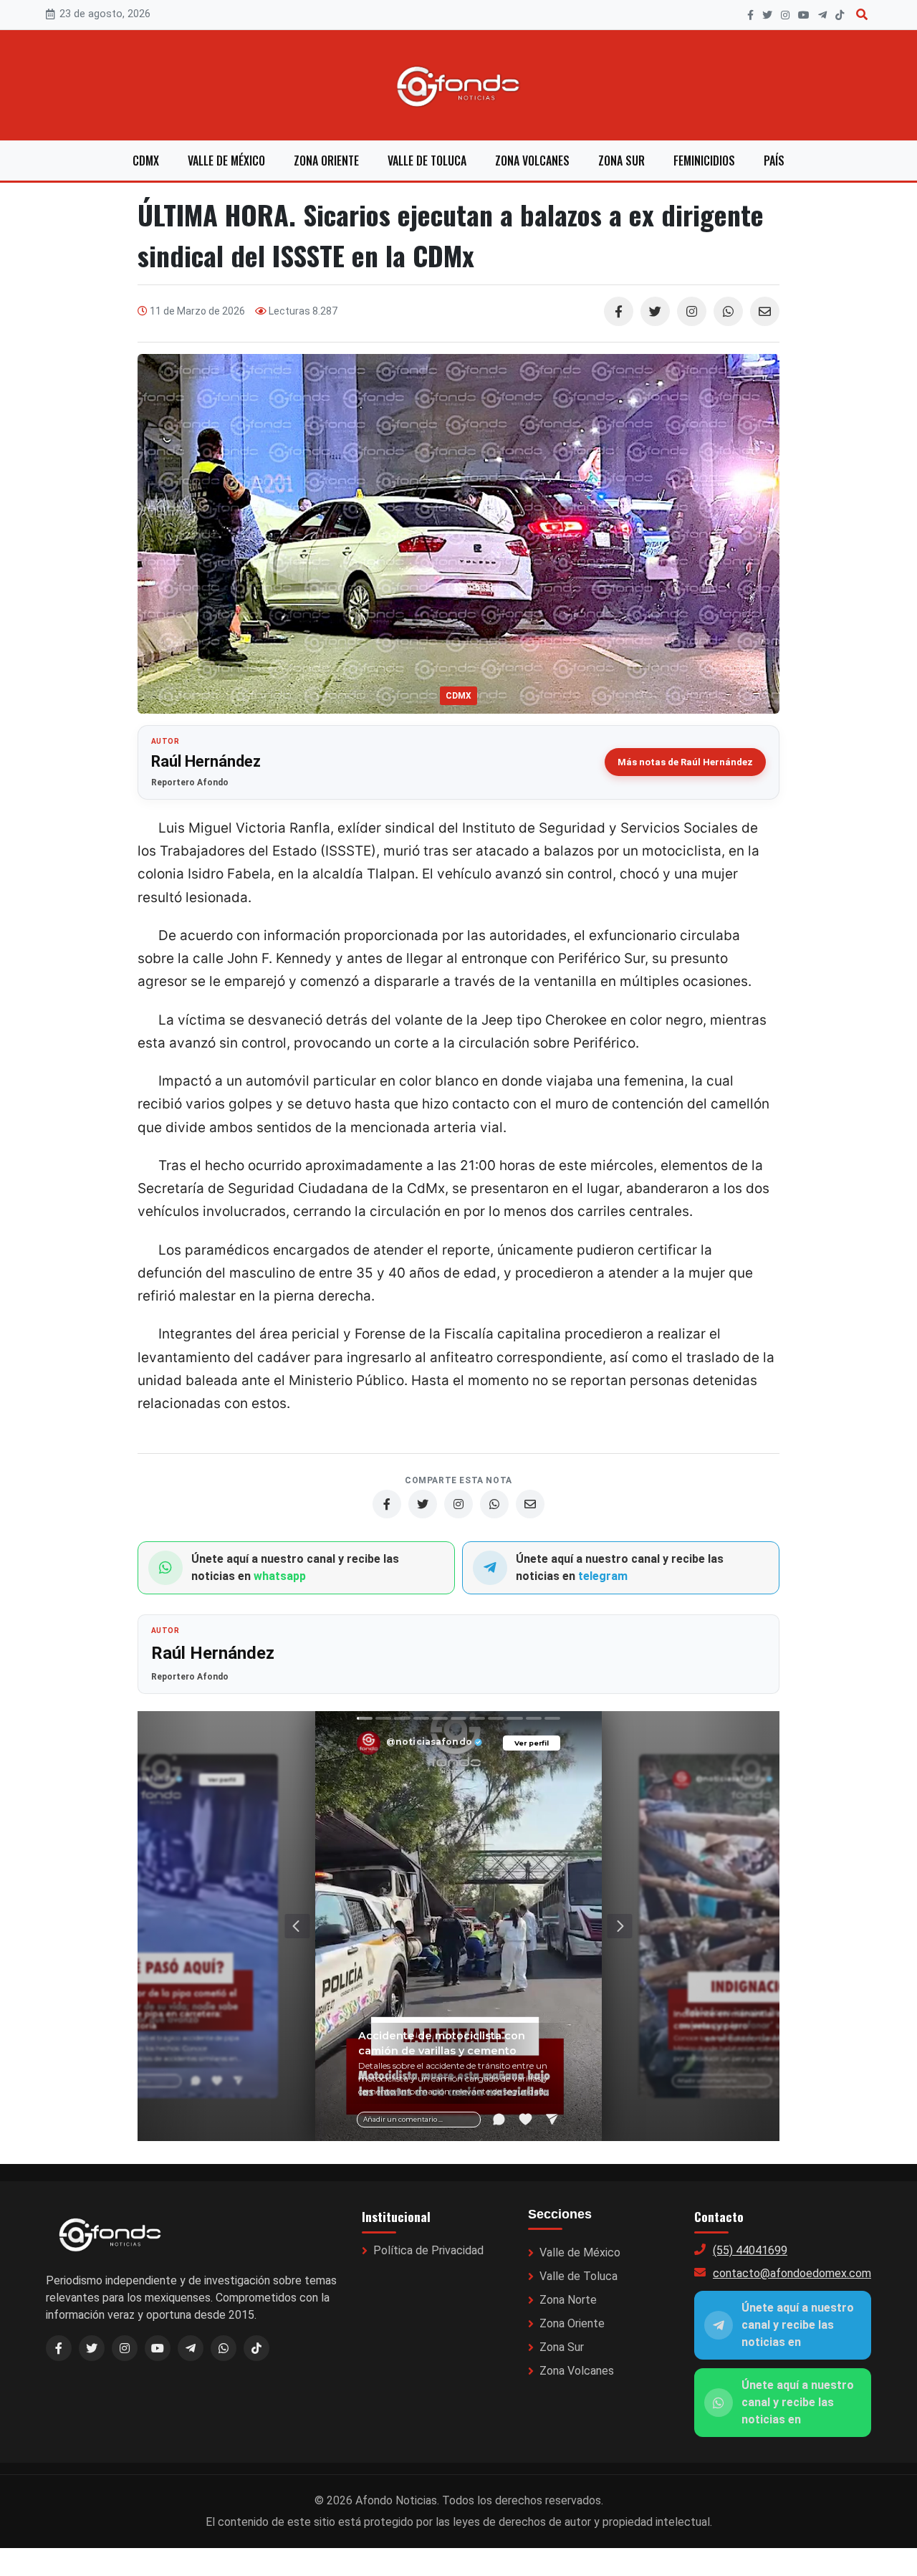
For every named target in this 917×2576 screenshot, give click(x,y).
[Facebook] (750, 15)
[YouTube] (804, 15)
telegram (603, 1576)
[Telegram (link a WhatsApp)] (191, 2348)
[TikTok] (840, 15)
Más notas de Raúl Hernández (685, 762)
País (774, 161)
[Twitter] (655, 311)
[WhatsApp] (728, 311)
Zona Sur (621, 161)
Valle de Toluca (427, 161)
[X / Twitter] (92, 2348)
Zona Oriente (326, 161)
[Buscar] (862, 15)
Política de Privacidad (428, 2250)
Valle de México (226, 161)
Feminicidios (704, 161)
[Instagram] (785, 15)
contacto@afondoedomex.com (792, 2273)
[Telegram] (822, 15)
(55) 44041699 (750, 2250)
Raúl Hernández (206, 761)
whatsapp (280, 1576)
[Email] (765, 311)
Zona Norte (568, 2300)
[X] (767, 15)
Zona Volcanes (532, 161)
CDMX (146, 161)
